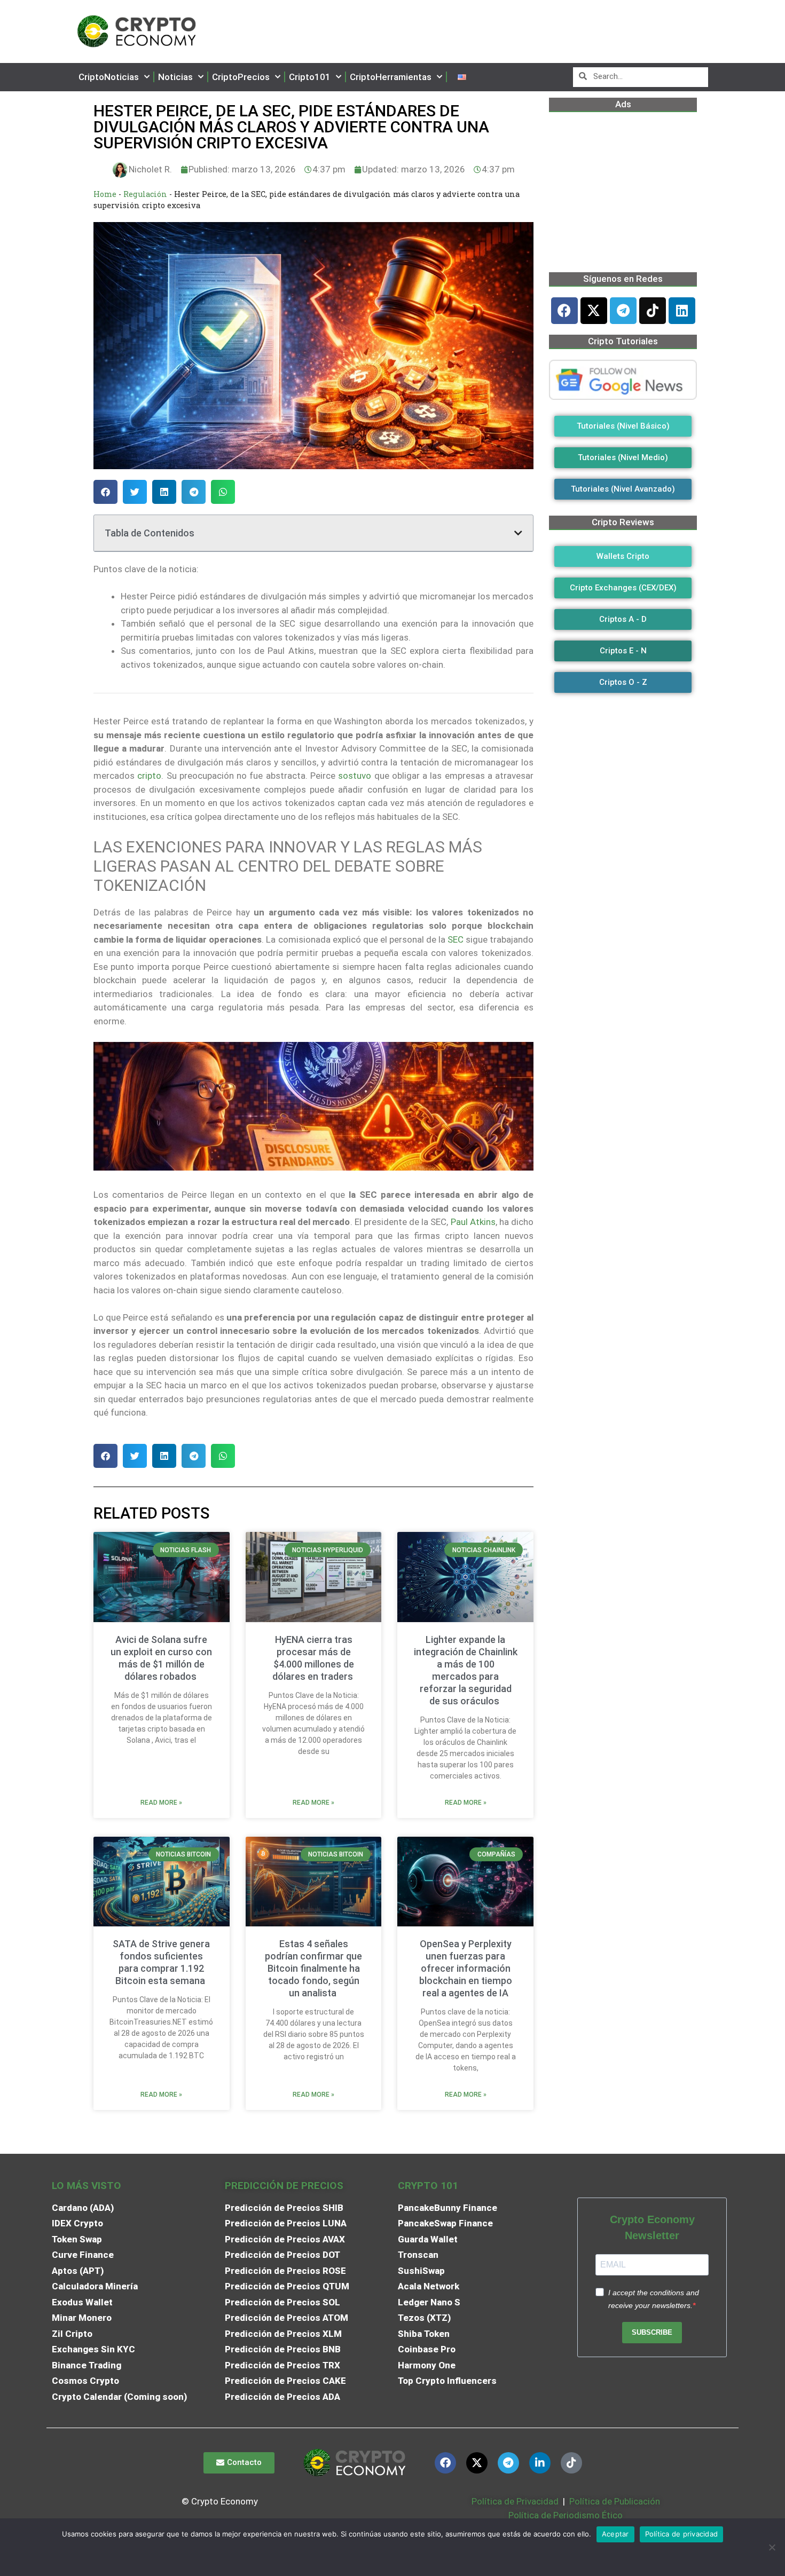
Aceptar (615, 2534)
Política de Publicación (614, 2501)
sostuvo (355, 776)
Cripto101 (310, 77)
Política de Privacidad (515, 2501)
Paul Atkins (473, 1222)
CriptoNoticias (109, 77)
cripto (149, 776)
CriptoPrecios (241, 77)
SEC (456, 939)
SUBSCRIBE (652, 2332)
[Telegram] (623, 311)
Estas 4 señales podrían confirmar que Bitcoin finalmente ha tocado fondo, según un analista (313, 1968)
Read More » (161, 1803)
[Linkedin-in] (540, 2463)
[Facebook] (564, 311)
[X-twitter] (594, 311)
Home (105, 194)
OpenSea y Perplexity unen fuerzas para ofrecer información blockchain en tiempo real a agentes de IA (466, 1968)
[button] (105, 492)
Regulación (145, 194)
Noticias (175, 77)
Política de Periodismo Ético (566, 2515)
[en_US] (462, 77)
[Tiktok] (653, 311)
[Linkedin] (682, 311)
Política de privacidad (682, 2534)
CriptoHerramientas (391, 77)
